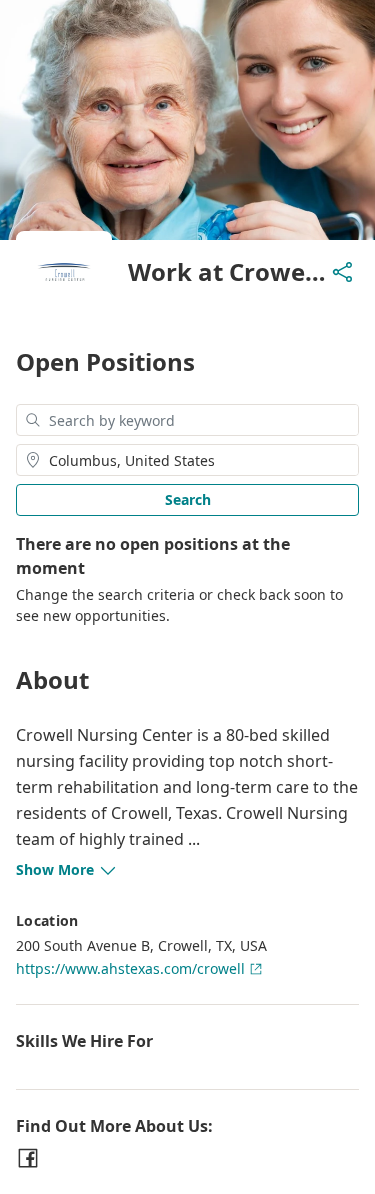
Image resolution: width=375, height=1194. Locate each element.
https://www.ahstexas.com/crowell (130, 968)
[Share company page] (343, 272)
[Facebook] (28, 1158)
